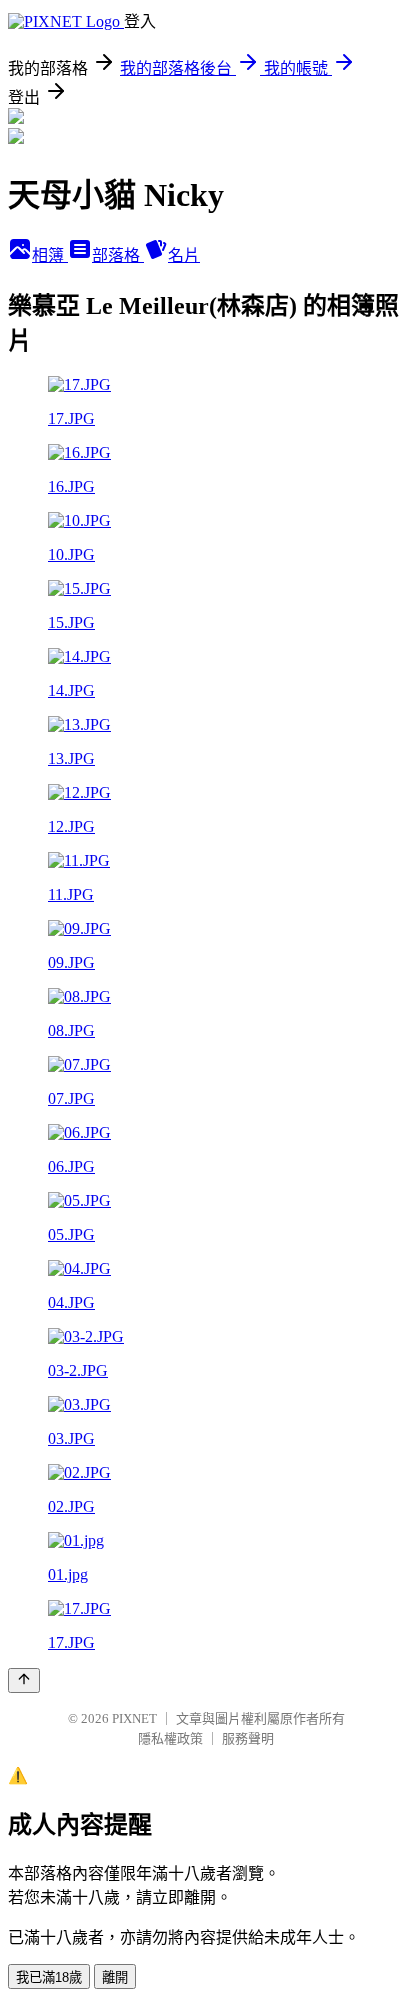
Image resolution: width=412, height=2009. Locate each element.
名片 (184, 255)
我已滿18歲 (49, 1977)
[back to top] (24, 1680)
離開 (115, 1977)
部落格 (118, 255)
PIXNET (134, 1718)
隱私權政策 (170, 1738)
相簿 (50, 255)
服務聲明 (248, 1738)
